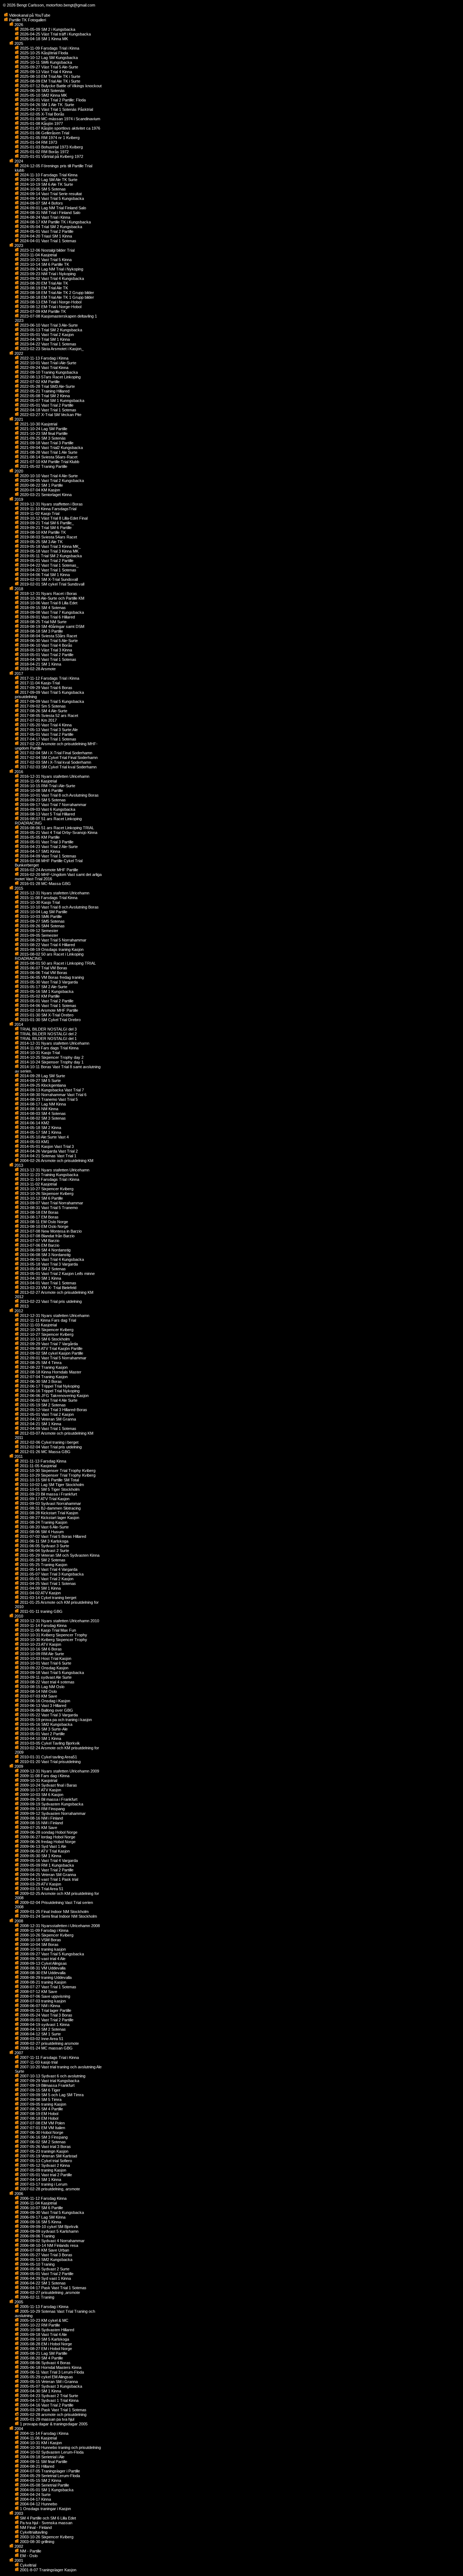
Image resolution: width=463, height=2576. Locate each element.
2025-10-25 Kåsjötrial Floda (43, 53)
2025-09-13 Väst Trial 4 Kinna (45, 72)
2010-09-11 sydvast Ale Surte (45, 1677)
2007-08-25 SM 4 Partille (41, 2109)
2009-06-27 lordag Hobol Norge (47, 1837)
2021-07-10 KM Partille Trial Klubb (49, 462)
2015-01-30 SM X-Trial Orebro (46, 1015)
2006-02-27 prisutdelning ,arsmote (49, 2292)
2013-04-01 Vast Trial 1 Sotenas (48, 1283)
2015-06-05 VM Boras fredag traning (51, 977)
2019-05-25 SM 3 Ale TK (41, 542)
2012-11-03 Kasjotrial (38, 1325)
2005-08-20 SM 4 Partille (41, 2358)
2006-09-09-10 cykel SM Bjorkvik (49, 2227)
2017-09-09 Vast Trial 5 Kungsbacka (51, 701)
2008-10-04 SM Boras (39, 1944)
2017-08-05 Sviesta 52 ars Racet (48, 716)
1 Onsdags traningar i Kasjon (45, 2509)
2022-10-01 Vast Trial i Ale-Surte (48, 363)
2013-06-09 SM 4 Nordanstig (45, 1250)
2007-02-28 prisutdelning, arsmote (49, 2189)
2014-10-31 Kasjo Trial (39, 1053)
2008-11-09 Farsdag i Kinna (44, 1930)
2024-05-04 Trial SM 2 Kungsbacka (50, 227)
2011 (18, 1456)
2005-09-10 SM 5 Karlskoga (44, 2339)
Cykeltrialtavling (33, 2532)
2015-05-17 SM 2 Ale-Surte (43, 987)
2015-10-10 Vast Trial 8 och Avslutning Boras (59, 907)
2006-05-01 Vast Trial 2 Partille (46, 2274)
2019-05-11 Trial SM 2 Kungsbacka (50, 556)
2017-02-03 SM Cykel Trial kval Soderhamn (58, 767)
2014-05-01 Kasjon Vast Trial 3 (46, 1146)
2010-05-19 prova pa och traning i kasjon (55, 1720)
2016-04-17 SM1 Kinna (39, 851)
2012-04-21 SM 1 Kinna (40, 1424)
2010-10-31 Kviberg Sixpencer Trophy (53, 1635)
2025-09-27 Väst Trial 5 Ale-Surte (48, 67)
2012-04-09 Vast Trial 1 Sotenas (48, 1428)
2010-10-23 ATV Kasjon (40, 1644)
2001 (18, 2560)
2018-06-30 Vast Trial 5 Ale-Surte (48, 641)
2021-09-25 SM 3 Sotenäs (42, 438)
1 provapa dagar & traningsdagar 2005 (53, 2424)
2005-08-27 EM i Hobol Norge (45, 2349)
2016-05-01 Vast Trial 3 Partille (46, 842)
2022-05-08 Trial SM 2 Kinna (44, 396)
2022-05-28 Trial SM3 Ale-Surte (47, 386)
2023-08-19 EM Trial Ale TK (43, 288)
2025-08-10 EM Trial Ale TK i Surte (50, 76)
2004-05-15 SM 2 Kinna (40, 2480)
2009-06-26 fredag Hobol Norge (47, 1842)
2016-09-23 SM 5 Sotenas (42, 800)
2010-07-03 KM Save (38, 1696)
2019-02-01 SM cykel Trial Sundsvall (52, 584)
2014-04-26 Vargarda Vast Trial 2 (48, 1151)
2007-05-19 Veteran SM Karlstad (48, 2156)
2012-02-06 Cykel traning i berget (49, 1442)
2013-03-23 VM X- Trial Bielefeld (48, 1288)
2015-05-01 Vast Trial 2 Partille (46, 1001)
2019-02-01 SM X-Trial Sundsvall (48, 579)
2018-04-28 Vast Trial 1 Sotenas (48, 659)
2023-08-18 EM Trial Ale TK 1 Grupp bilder (56, 297)
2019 (18, 499)
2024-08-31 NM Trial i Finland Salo (50, 213)
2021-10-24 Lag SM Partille (43, 429)
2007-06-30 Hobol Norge (41, 2132)
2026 (18, 25)
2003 (18, 2513)
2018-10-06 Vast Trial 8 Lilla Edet (48, 603)
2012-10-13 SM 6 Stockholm (44, 1339)
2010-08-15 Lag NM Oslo (42, 1687)
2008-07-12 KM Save (38, 1992)
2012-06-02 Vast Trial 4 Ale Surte (48, 1400)
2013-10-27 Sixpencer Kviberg (46, 1189)
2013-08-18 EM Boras (39, 1212)
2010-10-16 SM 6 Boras (40, 1649)
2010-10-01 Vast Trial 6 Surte (45, 1663)
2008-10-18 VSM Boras (40, 1940)
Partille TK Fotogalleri (27, 20)
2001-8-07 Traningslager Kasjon (48, 2570)
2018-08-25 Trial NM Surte (43, 622)
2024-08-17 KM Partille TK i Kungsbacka (55, 222)
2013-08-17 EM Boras (39, 1217)
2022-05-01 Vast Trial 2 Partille (46, 405)
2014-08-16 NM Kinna (39, 1109)
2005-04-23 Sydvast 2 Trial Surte (48, 2396)
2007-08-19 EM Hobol (39, 2114)
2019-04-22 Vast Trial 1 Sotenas (48, 570)
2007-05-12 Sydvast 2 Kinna (44, 2165)
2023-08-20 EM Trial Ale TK (43, 283)
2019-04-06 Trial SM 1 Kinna (44, 575)
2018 (18, 589)
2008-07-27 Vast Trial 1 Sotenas (48, 1987)
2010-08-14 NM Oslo (38, 1691)
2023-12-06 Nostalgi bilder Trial (47, 250)
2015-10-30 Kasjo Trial (39, 902)
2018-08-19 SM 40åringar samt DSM (52, 626)
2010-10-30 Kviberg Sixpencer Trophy (53, 1640)
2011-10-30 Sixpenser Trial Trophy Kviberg (57, 1470)
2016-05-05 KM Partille (39, 837)
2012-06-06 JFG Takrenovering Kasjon (54, 1396)
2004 (18, 2429)
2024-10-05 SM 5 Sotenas (42, 189)
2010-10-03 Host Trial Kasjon (45, 1658)
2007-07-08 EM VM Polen (42, 2123)
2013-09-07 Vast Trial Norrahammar (51, 1203)
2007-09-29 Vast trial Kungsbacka (49, 2081)
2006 (18, 2194)
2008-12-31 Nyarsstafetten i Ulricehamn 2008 (59, 1926)
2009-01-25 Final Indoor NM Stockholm (54, 1912)
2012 (18, 1311)
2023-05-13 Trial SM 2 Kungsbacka (50, 330)
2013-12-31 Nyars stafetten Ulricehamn (54, 1170)
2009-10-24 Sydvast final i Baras (48, 1785)
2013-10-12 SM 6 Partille (41, 1198)
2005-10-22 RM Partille (39, 2325)
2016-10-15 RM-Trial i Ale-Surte (47, 786)
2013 (18, 1165)
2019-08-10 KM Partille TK (42, 532)
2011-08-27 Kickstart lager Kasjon (49, 1518)
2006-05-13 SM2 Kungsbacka (46, 2260)
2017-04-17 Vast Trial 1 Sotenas (48, 739)
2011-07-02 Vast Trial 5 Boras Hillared (52, 1536)
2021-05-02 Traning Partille (43, 466)
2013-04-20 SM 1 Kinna (40, 1278)
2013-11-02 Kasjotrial (38, 1184)
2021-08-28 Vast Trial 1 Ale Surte (48, 452)
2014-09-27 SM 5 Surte (40, 1081)
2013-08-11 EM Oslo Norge (43, 1222)
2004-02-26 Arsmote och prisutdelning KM (56, 1161)
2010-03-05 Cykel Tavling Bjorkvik (49, 1743)
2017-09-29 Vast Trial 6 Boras (46, 688)
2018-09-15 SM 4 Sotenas (42, 608)
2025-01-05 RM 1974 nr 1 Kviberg (49, 138)
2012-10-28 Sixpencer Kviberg (46, 1330)
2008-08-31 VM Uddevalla (42, 1968)
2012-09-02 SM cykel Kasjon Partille (51, 1353)
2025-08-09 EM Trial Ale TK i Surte (50, 81)
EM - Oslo (28, 2556)
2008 (18, 1921)
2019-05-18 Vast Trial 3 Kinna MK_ (50, 546)
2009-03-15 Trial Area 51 (41, 1889)
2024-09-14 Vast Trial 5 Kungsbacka (51, 198)
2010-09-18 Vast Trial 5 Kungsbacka (51, 1673)
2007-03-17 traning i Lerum (43, 2184)
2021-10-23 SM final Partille (43, 433)
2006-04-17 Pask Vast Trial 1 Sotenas (53, 2288)
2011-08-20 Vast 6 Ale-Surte (44, 1527)
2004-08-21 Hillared (37, 2466)
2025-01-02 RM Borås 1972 (44, 152)
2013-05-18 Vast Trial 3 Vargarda (48, 1264)
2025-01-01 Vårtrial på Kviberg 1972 (51, 156)
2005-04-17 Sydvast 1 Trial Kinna (49, 2400)
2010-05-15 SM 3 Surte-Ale (43, 1729)
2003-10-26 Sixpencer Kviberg (46, 2537)
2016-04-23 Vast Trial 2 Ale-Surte (48, 847)
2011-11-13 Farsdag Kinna (43, 1461)
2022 (18, 353)
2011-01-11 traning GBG (41, 1611)
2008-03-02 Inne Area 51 (41, 2039)
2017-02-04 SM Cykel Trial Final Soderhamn (58, 758)
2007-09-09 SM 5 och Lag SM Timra (51, 2095)
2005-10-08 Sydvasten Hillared (46, 2330)
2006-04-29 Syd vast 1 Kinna (45, 2278)
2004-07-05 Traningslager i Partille (49, 2471)
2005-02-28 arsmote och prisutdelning (53, 2415)
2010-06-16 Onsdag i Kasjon (44, 1701)
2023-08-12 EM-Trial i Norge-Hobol (50, 307)
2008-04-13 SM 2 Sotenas (42, 2029)
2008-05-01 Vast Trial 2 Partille (46, 2020)
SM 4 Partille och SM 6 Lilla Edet (47, 2518)
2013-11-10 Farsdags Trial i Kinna (49, 1179)
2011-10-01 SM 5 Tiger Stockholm (49, 1489)
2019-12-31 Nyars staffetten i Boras (51, 504)
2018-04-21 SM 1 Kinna (40, 664)
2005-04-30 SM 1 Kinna (40, 2391)
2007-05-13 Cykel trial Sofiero (45, 2161)
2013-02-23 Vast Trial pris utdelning (50, 1301)
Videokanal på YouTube (29, 15)
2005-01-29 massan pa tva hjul (46, 2419)
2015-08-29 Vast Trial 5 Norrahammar (53, 940)
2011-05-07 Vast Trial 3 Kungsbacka (51, 1574)
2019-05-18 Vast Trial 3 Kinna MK (49, 551)
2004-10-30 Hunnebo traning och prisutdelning (60, 2447)
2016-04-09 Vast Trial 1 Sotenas (48, 856)
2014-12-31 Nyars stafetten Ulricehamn (54, 1043)
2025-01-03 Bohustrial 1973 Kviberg (51, 147)
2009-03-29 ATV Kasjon (40, 1884)
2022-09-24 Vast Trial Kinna (44, 368)
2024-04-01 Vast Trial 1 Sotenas (48, 241)
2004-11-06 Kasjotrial (38, 2438)
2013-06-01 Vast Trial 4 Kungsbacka (51, 1259)
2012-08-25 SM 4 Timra (40, 1363)
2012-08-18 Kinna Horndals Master (50, 1372)
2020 (18, 471)
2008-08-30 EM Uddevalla (42, 1973)
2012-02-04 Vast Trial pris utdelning (50, 1447)
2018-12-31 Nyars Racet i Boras (48, 593)
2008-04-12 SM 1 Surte (40, 2034)
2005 (18, 2302)
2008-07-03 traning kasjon (42, 2001)
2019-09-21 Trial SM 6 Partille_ (46, 523)
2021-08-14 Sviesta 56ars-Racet (48, 457)
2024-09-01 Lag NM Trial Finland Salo (52, 208)
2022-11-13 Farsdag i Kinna (44, 358)
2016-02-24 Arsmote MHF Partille (48, 870)
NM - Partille (30, 2551)
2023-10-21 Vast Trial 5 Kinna (45, 260)
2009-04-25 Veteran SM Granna (47, 1875)
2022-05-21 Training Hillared (44, 391)
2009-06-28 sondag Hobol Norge (48, 1832)
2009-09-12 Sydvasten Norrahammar (52, 1813)
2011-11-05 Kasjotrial (38, 1466)
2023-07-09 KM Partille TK (42, 311)
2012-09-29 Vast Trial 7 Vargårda (48, 1344)
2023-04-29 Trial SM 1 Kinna (44, 339)
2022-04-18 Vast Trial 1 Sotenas (48, 410)
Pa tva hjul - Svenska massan (46, 2523)
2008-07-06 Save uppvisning (44, 1996)
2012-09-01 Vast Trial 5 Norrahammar (53, 1358)
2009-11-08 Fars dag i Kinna (44, 1776)
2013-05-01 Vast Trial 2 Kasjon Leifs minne (57, 1274)
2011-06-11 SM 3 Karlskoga (44, 1541)
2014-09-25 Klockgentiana (42, 1085)
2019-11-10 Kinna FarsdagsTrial (48, 509)
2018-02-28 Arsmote (37, 669)
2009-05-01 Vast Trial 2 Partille (46, 1870)
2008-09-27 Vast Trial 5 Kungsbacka (51, 1954)
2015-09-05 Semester (39, 935)
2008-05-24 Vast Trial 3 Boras (46, 2015)
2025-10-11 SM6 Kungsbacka (45, 62)
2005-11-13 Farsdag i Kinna (44, 2307)
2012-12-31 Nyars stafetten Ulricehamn (54, 1316)
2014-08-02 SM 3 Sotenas (42, 1118)
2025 (18, 43)
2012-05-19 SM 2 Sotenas (42, 1405)
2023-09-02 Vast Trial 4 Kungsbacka (51, 278)
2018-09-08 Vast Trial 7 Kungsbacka (51, 612)
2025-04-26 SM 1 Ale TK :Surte (46, 105)
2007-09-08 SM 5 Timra (40, 2099)
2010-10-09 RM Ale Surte (41, 1654)
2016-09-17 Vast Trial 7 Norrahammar (53, 805)
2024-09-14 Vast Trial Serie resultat (50, 194)
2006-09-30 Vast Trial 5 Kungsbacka (51, 2212)
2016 (18, 772)
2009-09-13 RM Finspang (42, 1809)
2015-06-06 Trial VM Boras (43, 973)
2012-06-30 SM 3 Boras (40, 1381)
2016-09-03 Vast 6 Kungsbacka (47, 809)
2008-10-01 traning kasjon (42, 1949)
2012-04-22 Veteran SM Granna (47, 1419)
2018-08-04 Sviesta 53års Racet (48, 636)
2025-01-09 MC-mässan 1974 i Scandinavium (60, 119)
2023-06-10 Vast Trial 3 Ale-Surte (48, 325)
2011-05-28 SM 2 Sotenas (42, 1560)
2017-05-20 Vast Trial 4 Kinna (45, 725)
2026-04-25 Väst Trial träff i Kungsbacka (55, 34)
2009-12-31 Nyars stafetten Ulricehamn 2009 (59, 1771)
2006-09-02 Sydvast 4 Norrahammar (52, 2241)
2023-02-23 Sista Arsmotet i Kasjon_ (51, 349)
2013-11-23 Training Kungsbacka (48, 1175)
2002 (18, 2546)
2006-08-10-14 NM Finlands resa (48, 2245)
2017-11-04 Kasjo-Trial (39, 683)
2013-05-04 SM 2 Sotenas (42, 1269)
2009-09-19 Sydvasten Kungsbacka (51, 1804)
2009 (18, 1766)
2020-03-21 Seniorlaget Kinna (45, 495)
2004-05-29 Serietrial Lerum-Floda (49, 2476)
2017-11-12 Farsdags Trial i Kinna (49, 678)
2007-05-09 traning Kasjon (43, 2170)
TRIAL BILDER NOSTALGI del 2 (48, 1034)
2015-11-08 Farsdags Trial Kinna (48, 898)
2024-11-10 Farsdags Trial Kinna (48, 175)
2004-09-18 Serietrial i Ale (42, 2457)
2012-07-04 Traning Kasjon (43, 1377)
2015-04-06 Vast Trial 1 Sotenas (48, 1006)
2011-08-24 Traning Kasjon (43, 1522)
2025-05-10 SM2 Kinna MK (43, 95)
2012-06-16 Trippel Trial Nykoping (49, 1391)
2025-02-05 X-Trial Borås (42, 114)
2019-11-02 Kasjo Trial (39, 513)
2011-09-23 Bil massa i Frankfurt (48, 1494)
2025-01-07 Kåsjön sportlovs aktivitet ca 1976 (60, 128)
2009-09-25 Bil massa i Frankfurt (48, 1799)
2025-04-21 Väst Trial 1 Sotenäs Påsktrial (56, 109)
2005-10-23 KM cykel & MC (44, 2320)
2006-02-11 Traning (37, 2297)
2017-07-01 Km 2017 (38, 720)
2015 (18, 888)
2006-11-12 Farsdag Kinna (43, 2198)
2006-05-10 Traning (37, 2264)
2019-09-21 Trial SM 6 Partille (45, 528)
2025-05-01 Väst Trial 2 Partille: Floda (52, 100)
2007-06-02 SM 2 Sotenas (42, 2142)
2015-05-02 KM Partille (39, 996)
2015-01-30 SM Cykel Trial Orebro (50, 1020)
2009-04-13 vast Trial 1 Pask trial (48, 1879)
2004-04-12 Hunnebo (38, 2504)
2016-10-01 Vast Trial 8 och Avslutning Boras (59, 795)
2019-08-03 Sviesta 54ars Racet (48, 537)
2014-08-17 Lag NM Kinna (42, 1104)
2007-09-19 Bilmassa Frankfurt (47, 2085)
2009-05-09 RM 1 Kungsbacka (46, 1865)
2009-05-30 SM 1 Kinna (40, 1856)
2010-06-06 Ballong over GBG (46, 1710)
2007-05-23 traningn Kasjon (44, 2151)
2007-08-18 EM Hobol (39, 2118)
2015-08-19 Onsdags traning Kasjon (51, 949)
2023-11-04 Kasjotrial (38, 255)
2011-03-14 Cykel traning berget (48, 1598)
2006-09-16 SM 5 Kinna (40, 2222)
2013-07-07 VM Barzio (39, 1241)
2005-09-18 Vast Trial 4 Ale (43, 2334)
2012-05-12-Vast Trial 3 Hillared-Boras (53, 1410)
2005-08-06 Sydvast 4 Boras (45, 2363)
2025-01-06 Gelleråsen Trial (44, 133)
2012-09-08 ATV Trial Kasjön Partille (51, 1348)
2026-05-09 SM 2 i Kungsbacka (47, 29)
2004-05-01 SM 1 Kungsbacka (46, 2490)
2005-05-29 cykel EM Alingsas (46, 2377)
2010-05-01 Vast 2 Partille (42, 1734)
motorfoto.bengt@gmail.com (71, 5)
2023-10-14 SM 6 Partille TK (44, 264)
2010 (18, 1616)
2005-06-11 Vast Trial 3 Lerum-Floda (51, 2372)
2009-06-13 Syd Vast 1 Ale (43, 1846)
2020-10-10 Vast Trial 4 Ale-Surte (48, 476)
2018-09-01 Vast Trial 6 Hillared (47, 617)
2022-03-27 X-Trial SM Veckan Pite (50, 415)
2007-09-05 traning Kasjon (43, 2104)
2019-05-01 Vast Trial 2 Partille (46, 561)
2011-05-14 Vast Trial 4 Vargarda (48, 1569)
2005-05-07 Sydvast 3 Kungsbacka (50, 2386)
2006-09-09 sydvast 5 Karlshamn (49, 2231)
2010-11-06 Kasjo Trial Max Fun (47, 1630)
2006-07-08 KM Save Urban (44, 2250)
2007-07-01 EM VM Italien (42, 2128)
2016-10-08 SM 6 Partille (41, 790)
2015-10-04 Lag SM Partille (43, 912)
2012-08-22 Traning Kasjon (43, 1367)
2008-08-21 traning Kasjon (43, 1982)
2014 (18, 1024)
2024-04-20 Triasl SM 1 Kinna (45, 236)
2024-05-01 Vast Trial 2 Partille (46, 231)
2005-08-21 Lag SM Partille (43, 2353)
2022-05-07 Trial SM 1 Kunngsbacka (52, 400)
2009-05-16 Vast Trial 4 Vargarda (48, 1860)
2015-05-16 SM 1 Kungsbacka (46, 991)
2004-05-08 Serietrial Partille (44, 2485)
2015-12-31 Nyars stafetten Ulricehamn (54, 893)
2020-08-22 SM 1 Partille (41, 485)
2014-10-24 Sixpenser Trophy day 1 (51, 1062)
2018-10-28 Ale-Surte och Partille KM (52, 598)
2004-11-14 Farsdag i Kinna (44, 2433)
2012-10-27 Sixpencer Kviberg (46, 1334)
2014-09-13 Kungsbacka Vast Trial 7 (51, 1090)
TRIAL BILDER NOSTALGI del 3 (48, 1029)
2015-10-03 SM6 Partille (40, 916)
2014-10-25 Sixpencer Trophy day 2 (51, 1057)
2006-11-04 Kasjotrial (38, 2203)
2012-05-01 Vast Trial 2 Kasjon (46, 1414)
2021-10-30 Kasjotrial (38, 424)
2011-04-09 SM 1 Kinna (40, 1588)
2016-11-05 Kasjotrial (38, 781)
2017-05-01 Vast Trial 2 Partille (46, 734)
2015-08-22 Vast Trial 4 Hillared (47, 945)
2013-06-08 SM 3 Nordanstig (45, 1255)
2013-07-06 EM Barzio (39, 1245)
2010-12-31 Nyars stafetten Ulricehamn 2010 (59, 1621)
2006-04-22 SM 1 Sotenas (42, 2283)
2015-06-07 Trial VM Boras (43, 968)
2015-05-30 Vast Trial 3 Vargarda (48, 982)
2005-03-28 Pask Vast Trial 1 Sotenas (53, 2410)
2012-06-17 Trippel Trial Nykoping (49, 1386)
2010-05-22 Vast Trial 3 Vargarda (48, 1715)
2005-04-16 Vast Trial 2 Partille (46, 2405)
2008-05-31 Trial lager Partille (45, 2010)
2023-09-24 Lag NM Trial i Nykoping (51, 269)
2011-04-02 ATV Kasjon (40, 1593)
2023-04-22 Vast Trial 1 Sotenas (48, 344)
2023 (18, 246)
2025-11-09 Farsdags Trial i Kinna (49, 48)
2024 (18, 161)
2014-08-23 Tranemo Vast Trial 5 (48, 1099)
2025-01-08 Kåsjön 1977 (41, 123)
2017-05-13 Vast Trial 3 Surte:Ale (48, 730)
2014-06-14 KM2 (34, 1123)
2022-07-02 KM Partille (39, 382)
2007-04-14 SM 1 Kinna (40, 2179)
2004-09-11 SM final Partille (43, 2462)
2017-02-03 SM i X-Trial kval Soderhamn (55, 762)
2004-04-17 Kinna (35, 2499)
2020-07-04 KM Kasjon (39, 490)
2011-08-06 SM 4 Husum (41, 1532)
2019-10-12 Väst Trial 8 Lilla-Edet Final (53, 518)
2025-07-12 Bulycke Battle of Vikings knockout (60, 86)
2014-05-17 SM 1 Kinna (40, 1132)
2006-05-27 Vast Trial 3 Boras (46, 2255)
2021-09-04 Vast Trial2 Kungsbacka (51, 448)
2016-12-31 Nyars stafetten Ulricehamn (54, 776)
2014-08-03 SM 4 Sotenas (42, 1113)
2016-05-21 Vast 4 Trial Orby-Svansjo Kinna (58, 832)
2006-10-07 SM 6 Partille (41, 2208)
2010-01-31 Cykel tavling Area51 (48, 1757)
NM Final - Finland (35, 2527)
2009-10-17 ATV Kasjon (40, 1790)
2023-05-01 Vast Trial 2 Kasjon (46, 335)
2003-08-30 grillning (37, 2542)
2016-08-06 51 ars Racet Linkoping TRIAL (56, 828)
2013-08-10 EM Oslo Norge (44, 1226)
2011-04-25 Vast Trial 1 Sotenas (47, 1583)
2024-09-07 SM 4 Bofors (41, 203)
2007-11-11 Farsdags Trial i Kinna (49, 2057)
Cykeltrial (27, 2565)
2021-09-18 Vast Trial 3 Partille (46, 443)
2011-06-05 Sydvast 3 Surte (44, 1546)
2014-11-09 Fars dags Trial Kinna (49, 1048)
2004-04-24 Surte (35, 2495)
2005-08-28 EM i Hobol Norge (45, 2344)
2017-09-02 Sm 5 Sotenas (42, 706)
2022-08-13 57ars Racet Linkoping (50, 377)
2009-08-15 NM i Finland (41, 1823)
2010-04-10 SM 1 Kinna (40, 1738)
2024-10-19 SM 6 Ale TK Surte (46, 184)
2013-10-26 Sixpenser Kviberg (46, 1193)
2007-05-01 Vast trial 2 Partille (45, 2175)
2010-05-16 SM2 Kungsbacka (46, 1724)
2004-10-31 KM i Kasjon (40, 2443)
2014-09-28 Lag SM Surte (42, 1076)
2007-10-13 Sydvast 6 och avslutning (52, 2076)
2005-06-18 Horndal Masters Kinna (50, 2367)
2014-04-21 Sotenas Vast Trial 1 (48, 1156)
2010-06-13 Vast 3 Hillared (43, 1706)
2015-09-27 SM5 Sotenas (42, 921)
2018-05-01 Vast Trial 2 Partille (46, 655)
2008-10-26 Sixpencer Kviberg (46, 1935)
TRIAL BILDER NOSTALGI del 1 (48, 1039)
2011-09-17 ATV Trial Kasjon (44, 1499)
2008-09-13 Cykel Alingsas (43, 1963)
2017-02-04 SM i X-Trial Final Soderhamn (56, 753)
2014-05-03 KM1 (34, 1142)
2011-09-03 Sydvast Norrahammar (50, 1503)
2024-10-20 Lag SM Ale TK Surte (48, 180)
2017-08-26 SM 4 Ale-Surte (43, 711)
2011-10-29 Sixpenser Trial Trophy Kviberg (57, 1475)
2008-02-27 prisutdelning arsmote (49, 2043)
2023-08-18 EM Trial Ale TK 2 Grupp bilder (56, 293)
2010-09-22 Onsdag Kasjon (44, 1668)
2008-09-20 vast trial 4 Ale (42, 1959)
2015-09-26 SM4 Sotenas (42, 926)
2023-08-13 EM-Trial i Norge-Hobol (50, 302)
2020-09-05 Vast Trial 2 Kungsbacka (51, 481)
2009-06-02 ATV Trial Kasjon (44, 1851)
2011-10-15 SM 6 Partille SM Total (49, 1480)
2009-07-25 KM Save (38, 1828)
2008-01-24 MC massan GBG (46, 2048)
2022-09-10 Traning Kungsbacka (48, 372)
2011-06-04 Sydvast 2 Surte (44, 1551)
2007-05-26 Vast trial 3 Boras (45, 2147)
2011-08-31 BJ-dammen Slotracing (50, 1508)
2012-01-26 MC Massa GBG (45, 1452)
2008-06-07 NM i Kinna (39, 2006)
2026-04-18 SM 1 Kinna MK (43, 39)
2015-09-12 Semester (39, 931)
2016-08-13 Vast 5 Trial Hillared (47, 814)
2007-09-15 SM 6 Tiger (40, 2090)
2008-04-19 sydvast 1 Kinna (44, 2025)
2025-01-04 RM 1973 (38, 142)
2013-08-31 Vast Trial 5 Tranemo (48, 1208)
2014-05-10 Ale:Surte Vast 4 (44, 1137)
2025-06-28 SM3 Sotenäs (42, 91)
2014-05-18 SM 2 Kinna (40, 1128)
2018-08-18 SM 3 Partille (41, 631)
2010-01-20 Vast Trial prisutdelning (50, 1762)
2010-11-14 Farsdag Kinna (43, 1625)
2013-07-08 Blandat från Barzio (47, 1236)
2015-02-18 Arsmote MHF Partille (48, 1010)
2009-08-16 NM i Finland (41, 1818)
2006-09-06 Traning (37, 2236)
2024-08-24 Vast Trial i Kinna (44, 217)
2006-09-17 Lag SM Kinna (42, 2217)
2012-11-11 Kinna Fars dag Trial (47, 1320)
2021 (18, 419)
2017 (18, 674)
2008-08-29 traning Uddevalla (45, 1977)
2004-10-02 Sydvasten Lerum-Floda (51, 2452)
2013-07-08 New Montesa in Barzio (50, 1231)
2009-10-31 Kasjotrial (38, 1780)
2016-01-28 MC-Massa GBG (45, 884)
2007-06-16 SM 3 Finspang (43, 2137)
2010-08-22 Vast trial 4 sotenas (47, 1682)
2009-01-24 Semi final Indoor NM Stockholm (58, 1916)
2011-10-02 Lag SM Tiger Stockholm (51, 1485)
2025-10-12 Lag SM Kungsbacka (48, 58)
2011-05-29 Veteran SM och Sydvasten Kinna (59, 1555)
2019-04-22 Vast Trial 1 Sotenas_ (49, 565)
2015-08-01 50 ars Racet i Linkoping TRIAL (57, 963)
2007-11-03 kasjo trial (38, 2062)
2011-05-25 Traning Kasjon (43, 1565)
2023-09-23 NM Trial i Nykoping (47, 274)
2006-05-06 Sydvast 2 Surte (44, 2269)
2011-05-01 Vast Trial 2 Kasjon (46, 1579)
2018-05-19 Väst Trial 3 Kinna (45, 650)
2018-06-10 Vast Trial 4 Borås (46, 645)
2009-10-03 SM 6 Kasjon (41, 1795)
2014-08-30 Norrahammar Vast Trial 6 (53, 1095)
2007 (18, 2053)
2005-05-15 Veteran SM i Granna (48, 2382)
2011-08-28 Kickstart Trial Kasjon (48, 1513)
